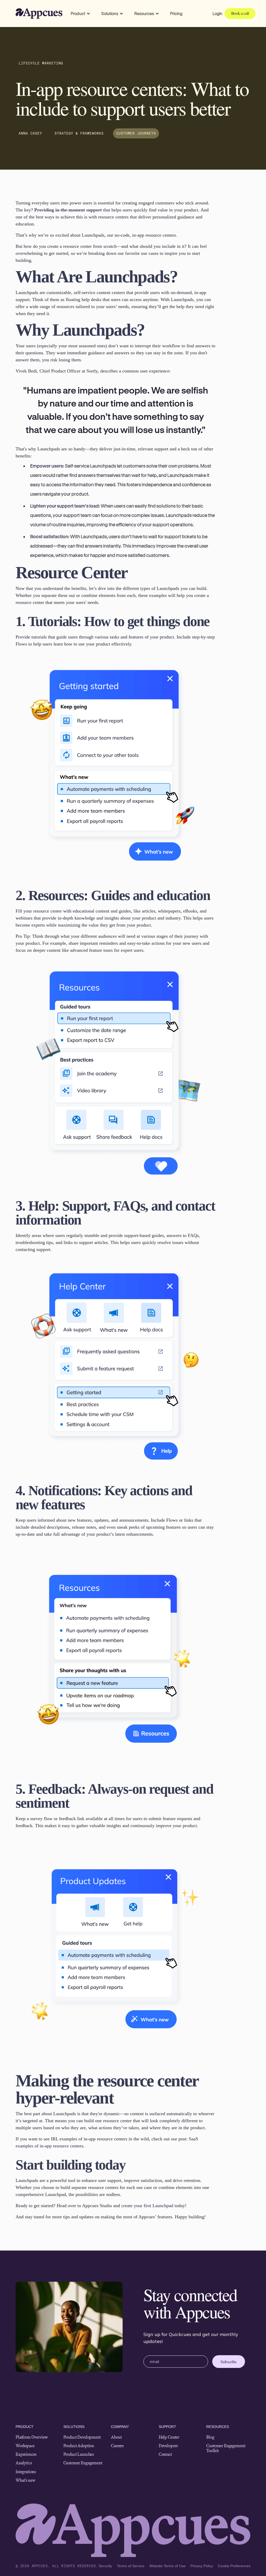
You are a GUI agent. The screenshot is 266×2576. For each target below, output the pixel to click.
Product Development (82, 2437)
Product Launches (79, 2454)
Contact (165, 2454)
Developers (168, 2446)
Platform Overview (32, 2437)
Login (217, 13)
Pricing (176, 13)
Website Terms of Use (167, 2566)
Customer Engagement (83, 2463)
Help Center (169, 2437)
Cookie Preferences (234, 2566)
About (116, 2437)
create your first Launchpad (147, 2206)
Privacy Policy (202, 2566)
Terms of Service (131, 2566)
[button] (81, 14)
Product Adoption (79, 2446)
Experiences (26, 2454)
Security (105, 2566)
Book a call (240, 13)
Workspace (25, 2446)
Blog (210, 2437)
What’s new (25, 2480)
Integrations (26, 2472)
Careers (117, 2446)
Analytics (24, 2463)
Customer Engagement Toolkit (226, 2448)
